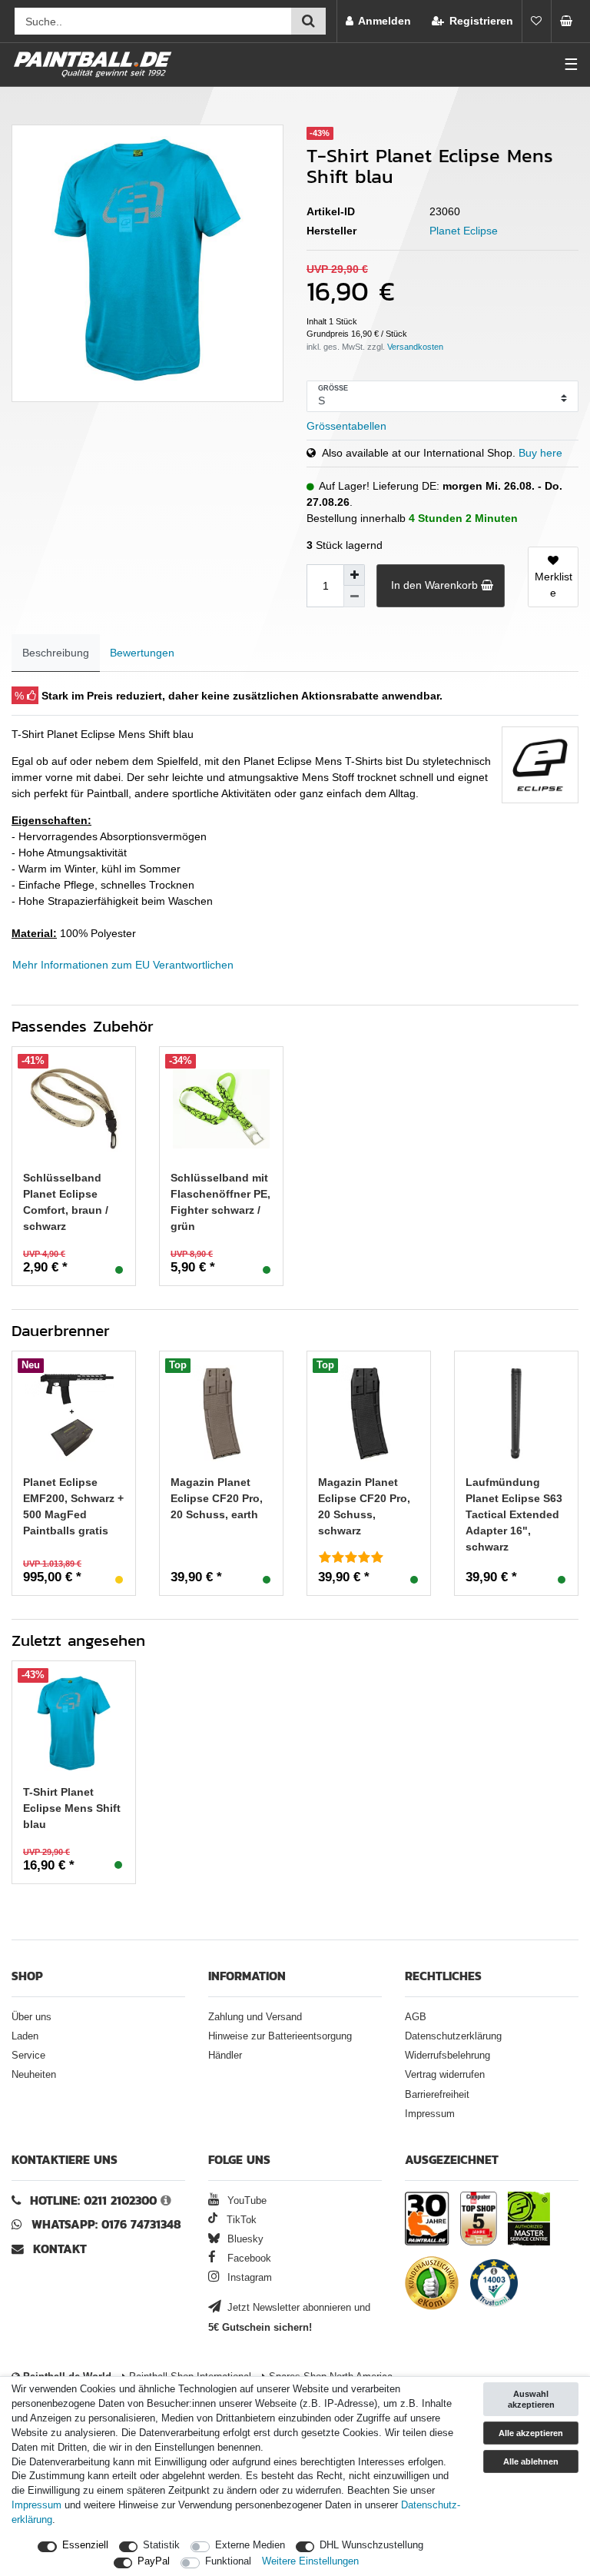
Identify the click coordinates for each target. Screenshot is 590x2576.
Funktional (228, 2561)
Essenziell (85, 2545)
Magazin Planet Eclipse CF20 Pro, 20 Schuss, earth (217, 1498)
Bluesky (244, 2239)
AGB (416, 2017)
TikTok (240, 2220)
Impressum (430, 2114)
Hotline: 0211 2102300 (93, 2200)
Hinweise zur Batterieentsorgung (280, 2036)
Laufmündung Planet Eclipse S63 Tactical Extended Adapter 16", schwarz (514, 1514)
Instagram (248, 2278)
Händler (225, 2056)
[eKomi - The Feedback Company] (432, 2285)
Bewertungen (142, 653)
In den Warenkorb (434, 585)
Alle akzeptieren (531, 2433)
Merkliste (554, 585)
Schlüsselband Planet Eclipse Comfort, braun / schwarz (66, 1202)
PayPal (154, 2561)
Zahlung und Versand (255, 2017)
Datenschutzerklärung (453, 2036)
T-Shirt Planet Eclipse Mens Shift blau (72, 1808)
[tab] (56, 653)
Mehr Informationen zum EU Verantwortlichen (123, 965)
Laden (25, 2036)
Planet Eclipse (464, 231)
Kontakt (60, 2249)
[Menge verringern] (354, 597)
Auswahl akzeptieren (531, 2399)
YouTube (245, 2201)
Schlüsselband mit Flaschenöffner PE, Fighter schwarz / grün (220, 1202)
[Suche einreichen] (308, 21)
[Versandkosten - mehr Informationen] (415, 347)
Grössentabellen (346, 426)
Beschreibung (56, 653)
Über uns (31, 2017)
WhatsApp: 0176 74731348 (106, 2224)
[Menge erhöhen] (354, 575)
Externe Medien (250, 2545)
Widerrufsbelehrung (447, 2056)
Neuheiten (34, 2075)
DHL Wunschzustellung (371, 2545)
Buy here (540, 453)
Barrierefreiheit (437, 2095)
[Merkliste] (536, 21)
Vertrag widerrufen (445, 2075)
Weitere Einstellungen (310, 2561)
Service (28, 2056)
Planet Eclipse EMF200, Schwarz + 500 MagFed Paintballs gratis (73, 1506)
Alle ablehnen (531, 2461)
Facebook (248, 2259)
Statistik (161, 2545)
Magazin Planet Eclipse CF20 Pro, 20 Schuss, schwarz (364, 1506)
